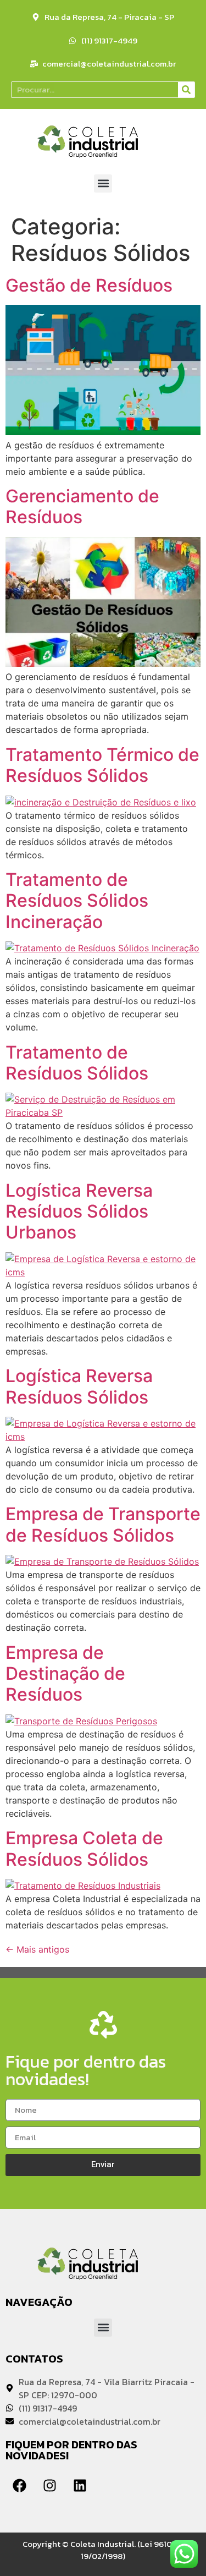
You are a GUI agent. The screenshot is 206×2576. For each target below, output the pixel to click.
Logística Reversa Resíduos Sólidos (79, 1386)
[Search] (186, 90)
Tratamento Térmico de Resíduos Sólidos (102, 765)
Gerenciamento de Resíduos (82, 506)
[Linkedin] (80, 2486)
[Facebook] (19, 2486)
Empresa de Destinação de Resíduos (65, 1674)
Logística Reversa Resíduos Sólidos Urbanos (79, 1212)
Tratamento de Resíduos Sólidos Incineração (77, 901)
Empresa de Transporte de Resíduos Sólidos (103, 1524)
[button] (103, 183)
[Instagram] (49, 2486)
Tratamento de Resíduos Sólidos (77, 1063)
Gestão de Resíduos (89, 285)
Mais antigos (37, 1949)
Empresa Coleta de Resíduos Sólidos (84, 1848)
